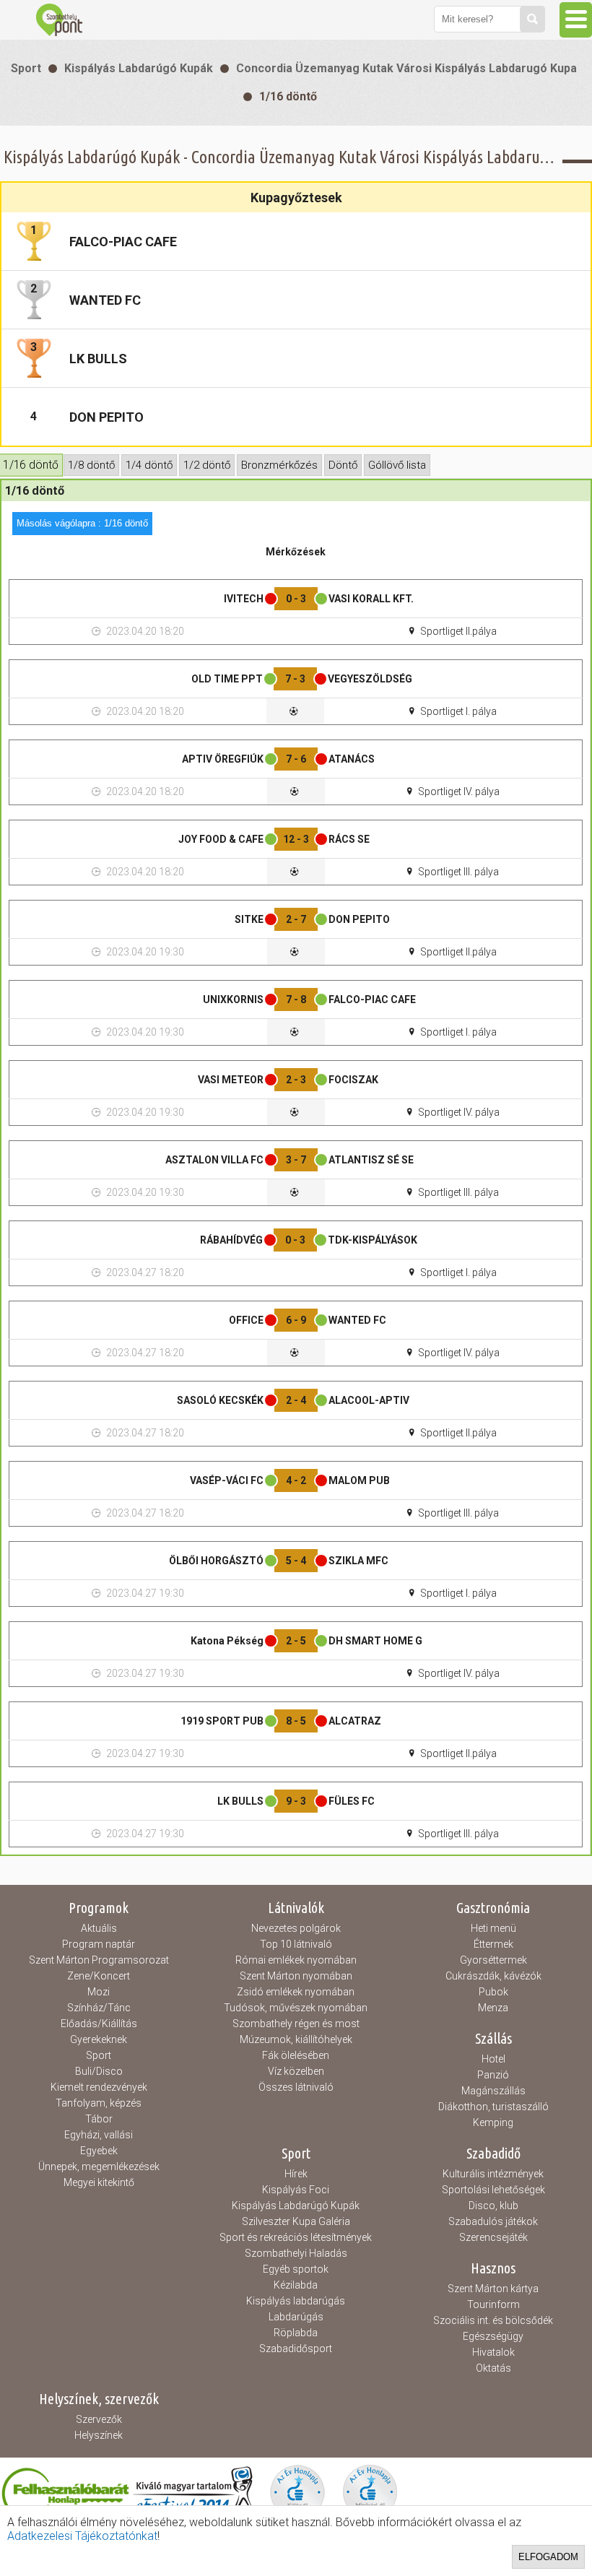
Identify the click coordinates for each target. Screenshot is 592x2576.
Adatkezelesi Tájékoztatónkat (82, 2536)
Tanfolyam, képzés (99, 2103)
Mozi (99, 1992)
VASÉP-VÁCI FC (227, 1480)
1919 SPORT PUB (222, 1721)
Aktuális (99, 1928)
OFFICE (246, 1320)
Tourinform (493, 2304)
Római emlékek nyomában (296, 1960)
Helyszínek (99, 2435)
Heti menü (493, 1928)
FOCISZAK (353, 1080)
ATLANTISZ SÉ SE (371, 1160)
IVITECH (244, 599)
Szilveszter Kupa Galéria (296, 2221)
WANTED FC (105, 300)
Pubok (493, 1992)
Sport (26, 68)
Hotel (493, 2059)
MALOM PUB (359, 1480)
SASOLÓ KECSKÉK (220, 1400)
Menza (493, 2008)
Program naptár (99, 1944)
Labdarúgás (296, 2317)
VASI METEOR (231, 1080)
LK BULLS (98, 359)
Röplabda (296, 2333)
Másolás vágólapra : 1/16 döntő (82, 523)
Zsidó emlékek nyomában (296, 1992)
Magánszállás (493, 2091)
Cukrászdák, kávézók (493, 1976)
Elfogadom (548, 2557)
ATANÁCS (352, 759)
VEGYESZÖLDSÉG (370, 679)
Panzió (493, 2075)
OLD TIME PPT (227, 679)
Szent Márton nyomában (296, 1976)
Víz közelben (296, 2071)
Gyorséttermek (493, 1960)
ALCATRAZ (355, 1721)
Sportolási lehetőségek (493, 2190)
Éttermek (493, 1944)
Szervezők (99, 2419)
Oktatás (493, 2368)
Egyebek (99, 2151)
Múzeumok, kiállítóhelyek (296, 2039)
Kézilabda (296, 2285)
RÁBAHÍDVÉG (231, 1240)
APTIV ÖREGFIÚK (223, 759)
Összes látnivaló (296, 2087)
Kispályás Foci (296, 2190)
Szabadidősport (296, 2349)
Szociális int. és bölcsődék (493, 2320)
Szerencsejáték (493, 2237)
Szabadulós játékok (493, 2221)
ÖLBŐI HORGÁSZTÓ (216, 1561)
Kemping (493, 2122)
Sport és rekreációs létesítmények (296, 2237)
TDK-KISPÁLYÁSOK (373, 1240)
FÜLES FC (352, 1801)
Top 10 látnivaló (296, 1944)
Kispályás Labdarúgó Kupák (139, 68)
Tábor (99, 2119)
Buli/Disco (99, 2071)
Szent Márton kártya (493, 2289)
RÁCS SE (349, 839)
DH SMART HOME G (375, 1641)
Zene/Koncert (99, 1976)
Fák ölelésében (296, 2055)
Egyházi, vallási (99, 2135)
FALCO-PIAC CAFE (123, 242)
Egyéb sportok (296, 2269)
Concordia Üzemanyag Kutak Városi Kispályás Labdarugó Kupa (406, 68)
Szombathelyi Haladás (296, 2253)
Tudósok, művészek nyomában (296, 2008)
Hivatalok (493, 2352)
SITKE (249, 919)
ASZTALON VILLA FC (214, 1160)
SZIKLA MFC (358, 1561)
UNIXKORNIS (233, 999)
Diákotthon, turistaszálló (493, 2107)
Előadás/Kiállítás (99, 2024)
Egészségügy (493, 2336)
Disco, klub (493, 2206)
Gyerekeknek (99, 2039)
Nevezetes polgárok (296, 1928)
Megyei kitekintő (99, 2182)
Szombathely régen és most (296, 2024)
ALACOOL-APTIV (369, 1400)
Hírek (296, 2174)
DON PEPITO (106, 417)
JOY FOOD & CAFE (221, 839)
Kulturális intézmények (493, 2174)
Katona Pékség (227, 1641)
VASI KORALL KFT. (371, 599)
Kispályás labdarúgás (296, 2301)
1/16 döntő (288, 96)
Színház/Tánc (99, 2008)
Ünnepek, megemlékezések (99, 2167)
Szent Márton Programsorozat (99, 1960)
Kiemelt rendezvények (99, 2087)
